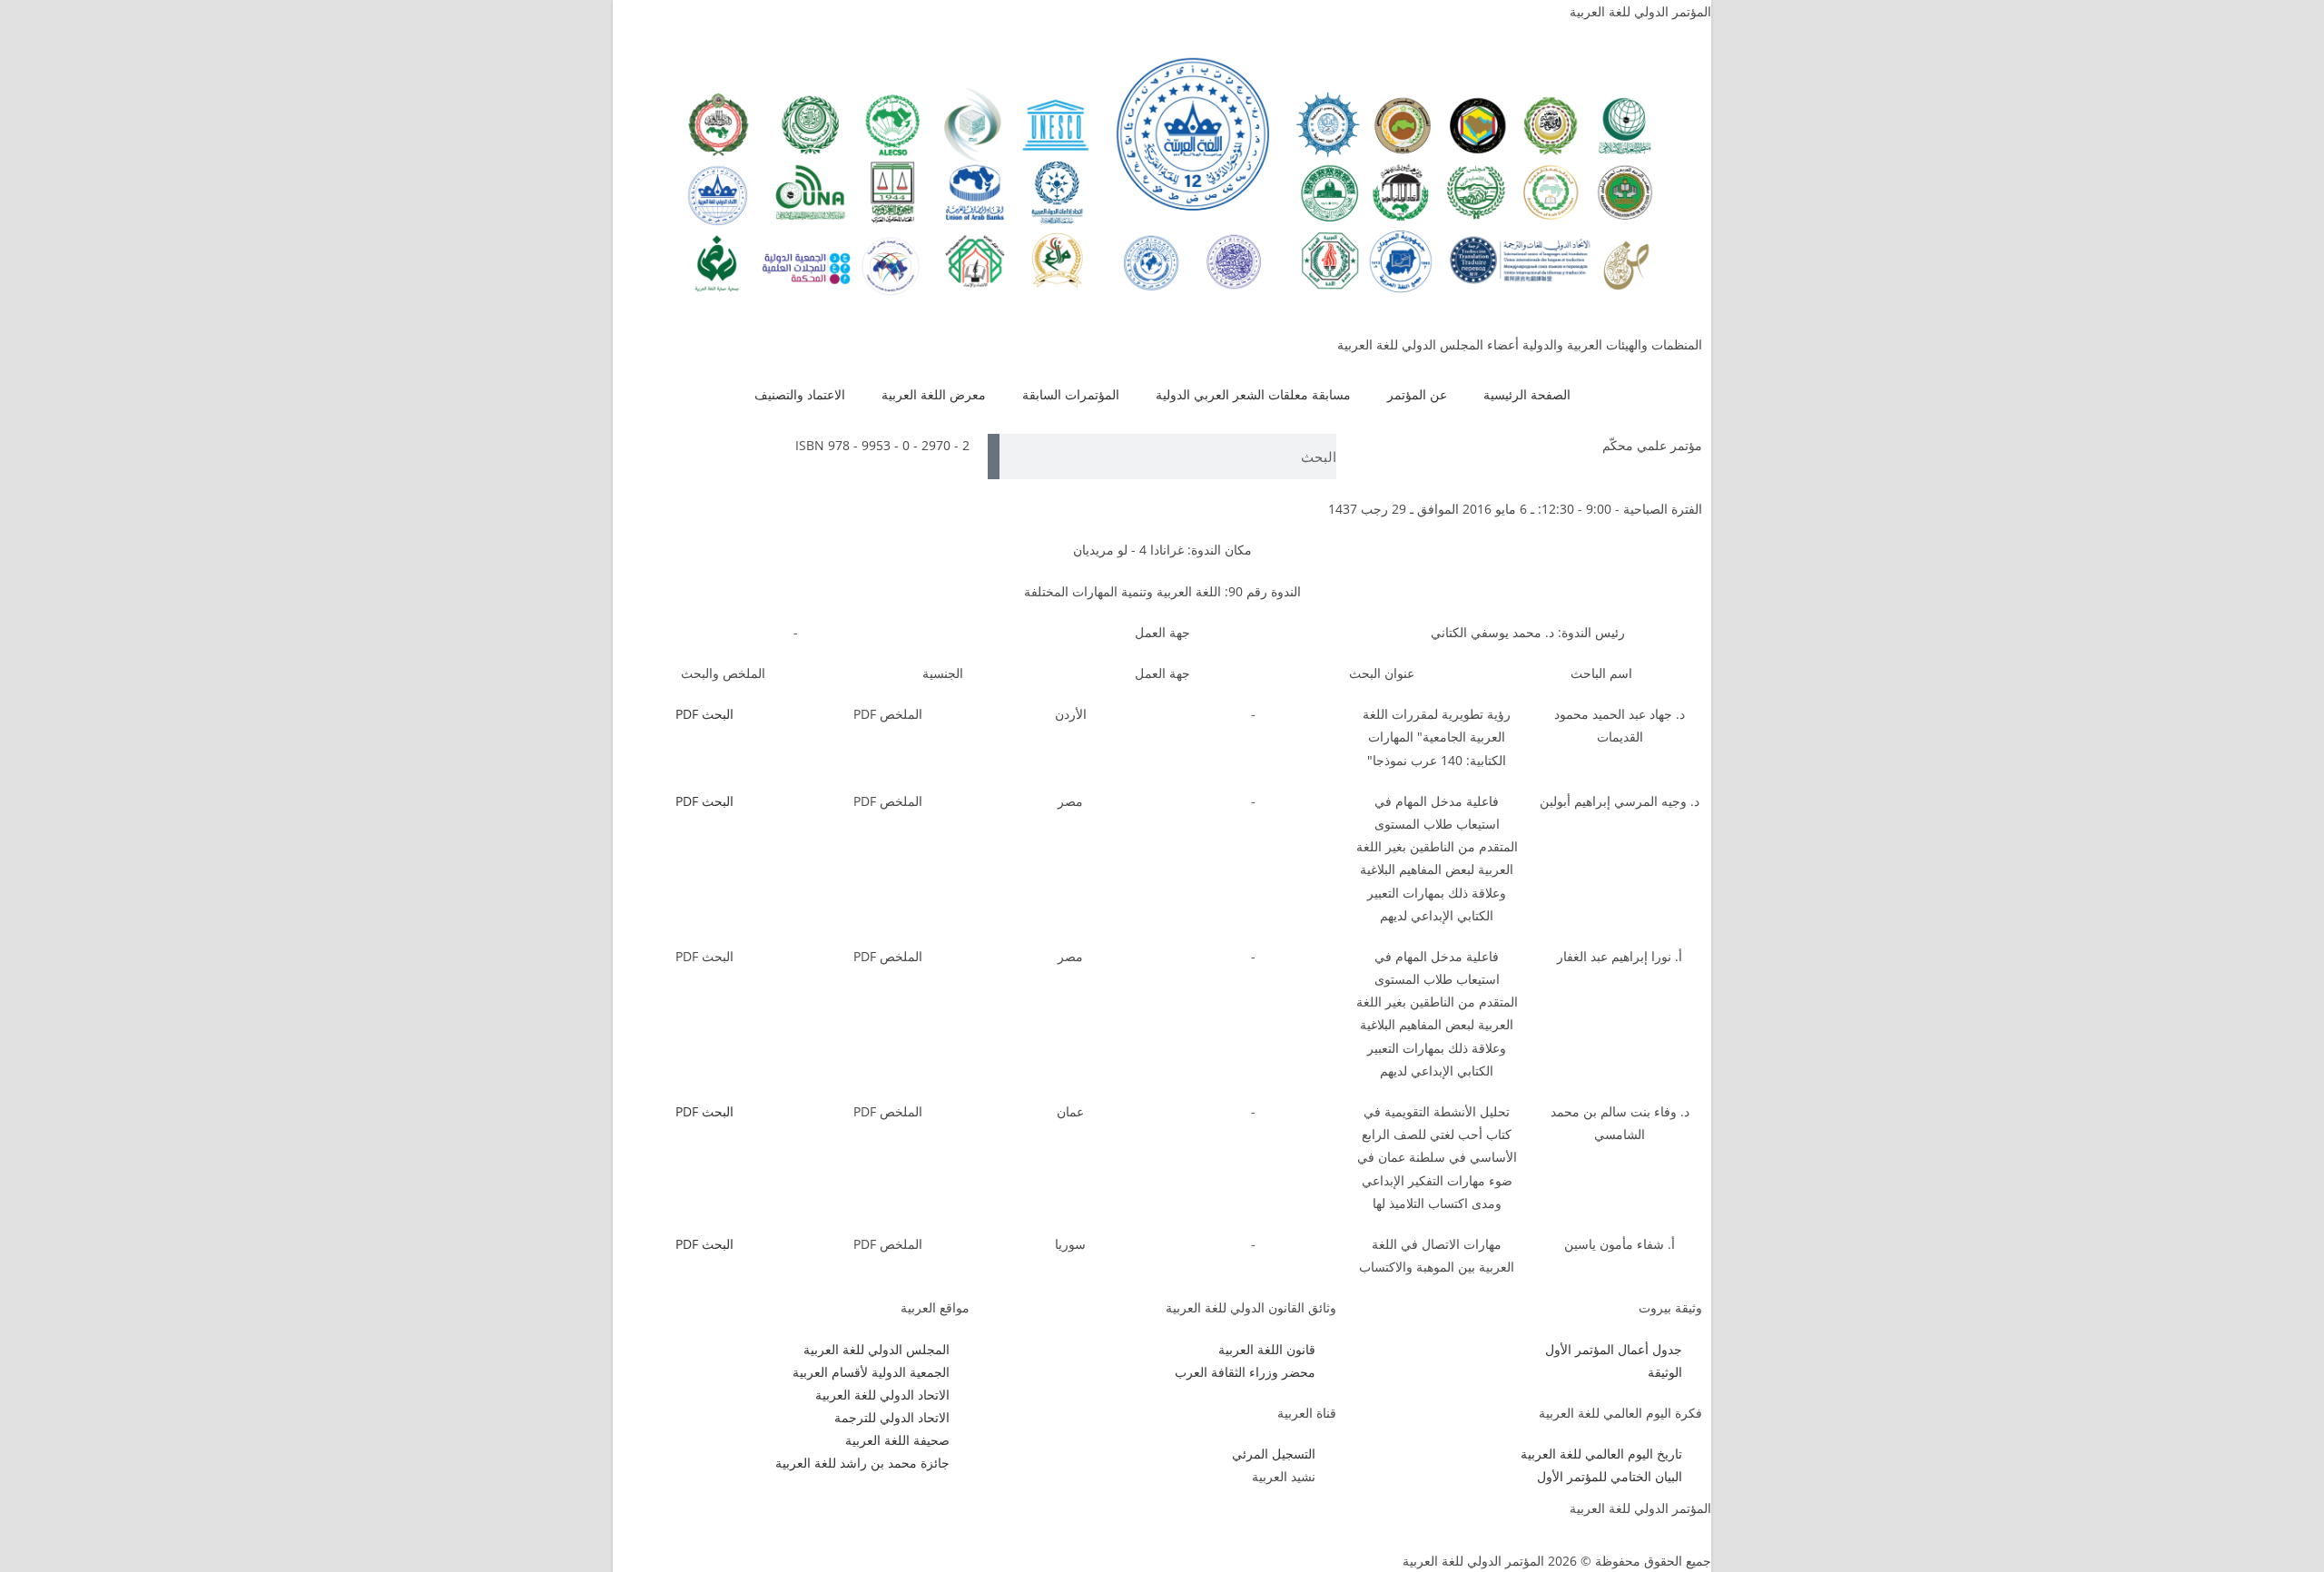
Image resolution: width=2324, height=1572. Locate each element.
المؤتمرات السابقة (1071, 394)
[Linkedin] (809, 1519)
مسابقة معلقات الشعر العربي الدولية (1253, 394)
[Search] (994, 457)
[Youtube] (858, 1519)
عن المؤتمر (1417, 394)
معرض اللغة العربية (934, 394)
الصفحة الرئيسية (1527, 394)
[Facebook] (956, 1519)
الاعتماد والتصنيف (800, 394)
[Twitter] (907, 1519)
